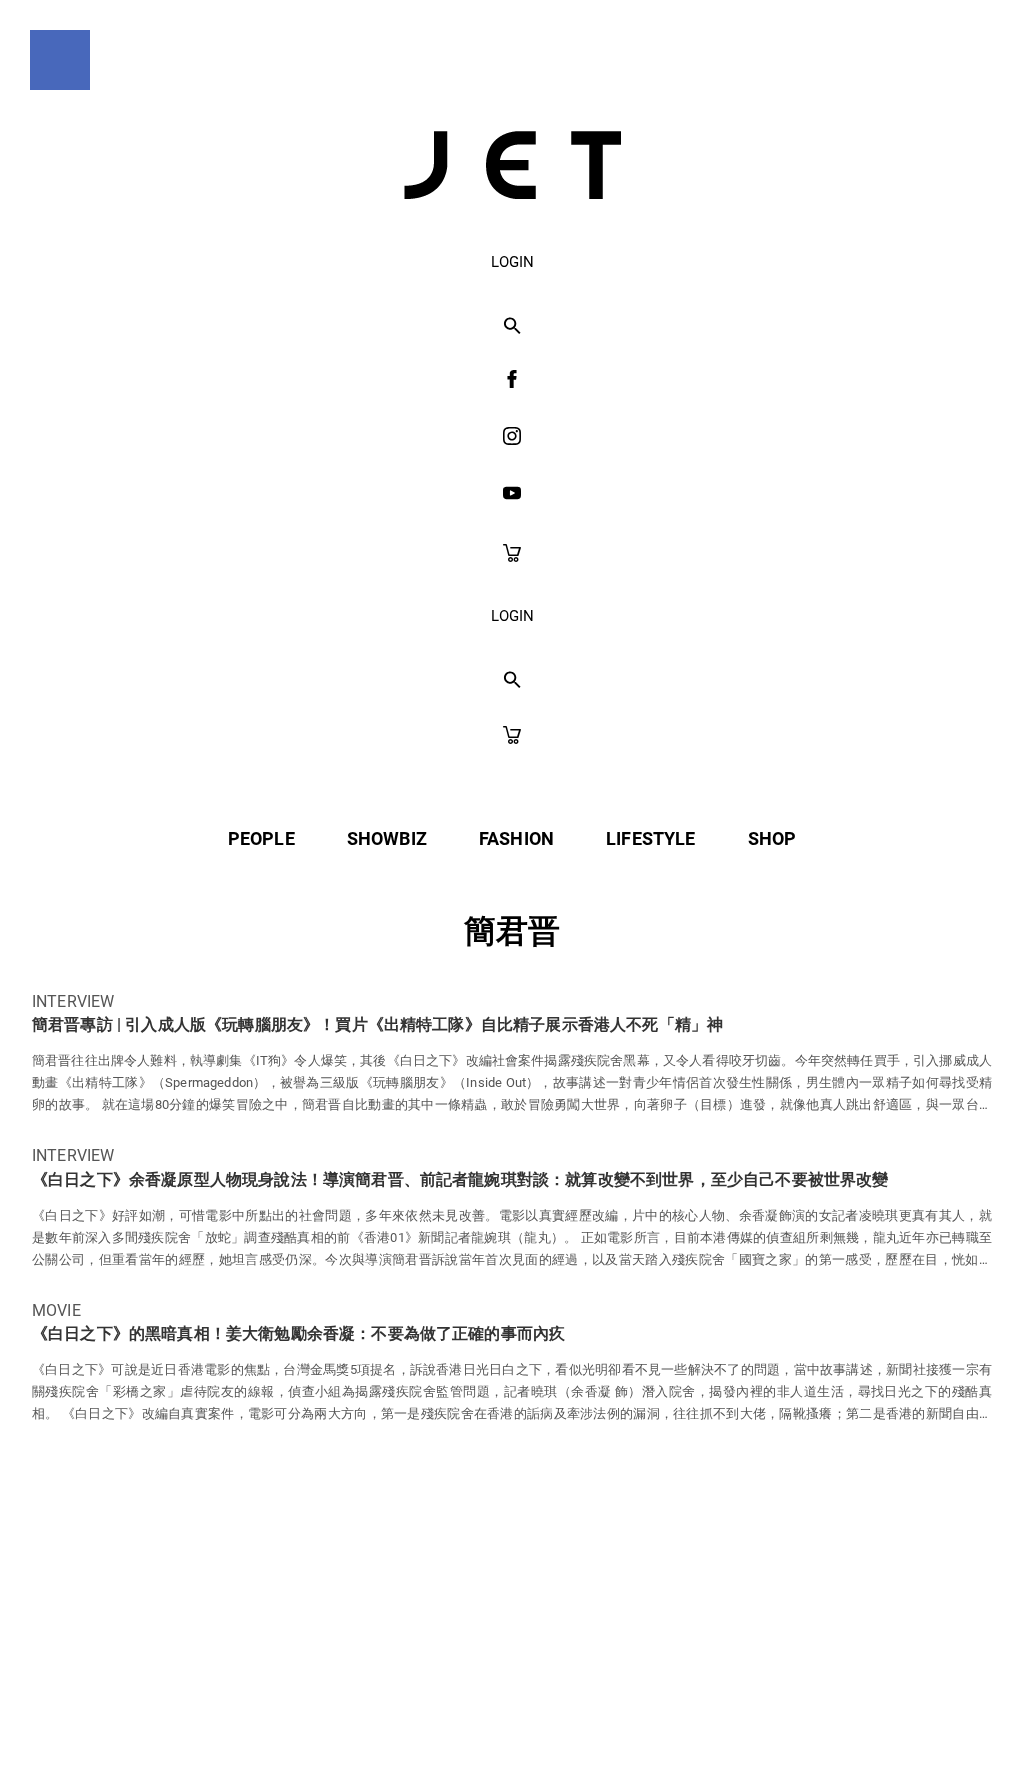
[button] (512, 327)
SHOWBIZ (387, 838)
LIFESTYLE (650, 838)
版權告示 (586, 1712)
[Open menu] (60, 60)
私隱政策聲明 (337, 1712)
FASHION (516, 838)
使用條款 (470, 1712)
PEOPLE (261, 838)
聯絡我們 (703, 1712)
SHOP (772, 838)
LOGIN (512, 262)
